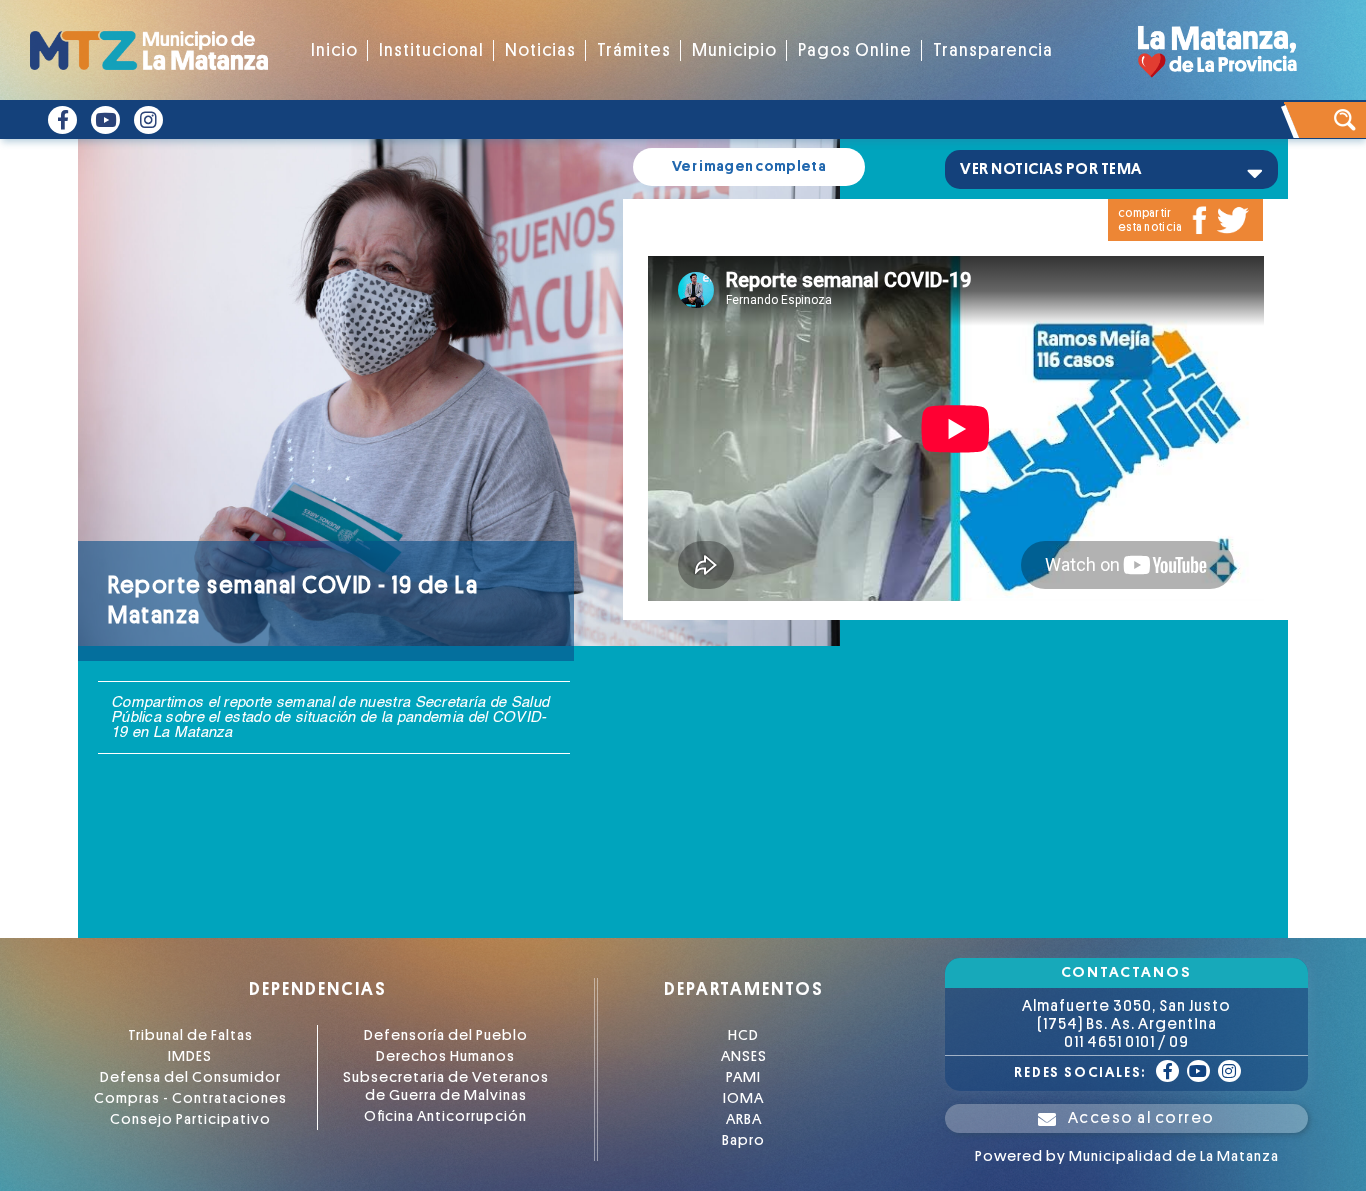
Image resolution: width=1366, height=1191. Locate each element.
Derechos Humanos (445, 1056)
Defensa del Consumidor (190, 1077)
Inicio (334, 50)
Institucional (431, 50)
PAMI (743, 1077)
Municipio (734, 50)
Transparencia (993, 50)
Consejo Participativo (190, 1119)
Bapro (743, 1140)
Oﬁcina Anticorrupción (445, 1116)
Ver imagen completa (749, 166)
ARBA (744, 1119)
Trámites (634, 50)
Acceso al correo (1141, 1118)
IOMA (743, 1098)
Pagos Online (855, 50)
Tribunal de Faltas (190, 1035)
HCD (743, 1035)
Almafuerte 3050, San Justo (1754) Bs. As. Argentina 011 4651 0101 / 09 (1126, 1024)
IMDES (190, 1056)
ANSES (744, 1056)
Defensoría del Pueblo (446, 1035)
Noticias (540, 50)
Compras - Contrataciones (190, 1098)
